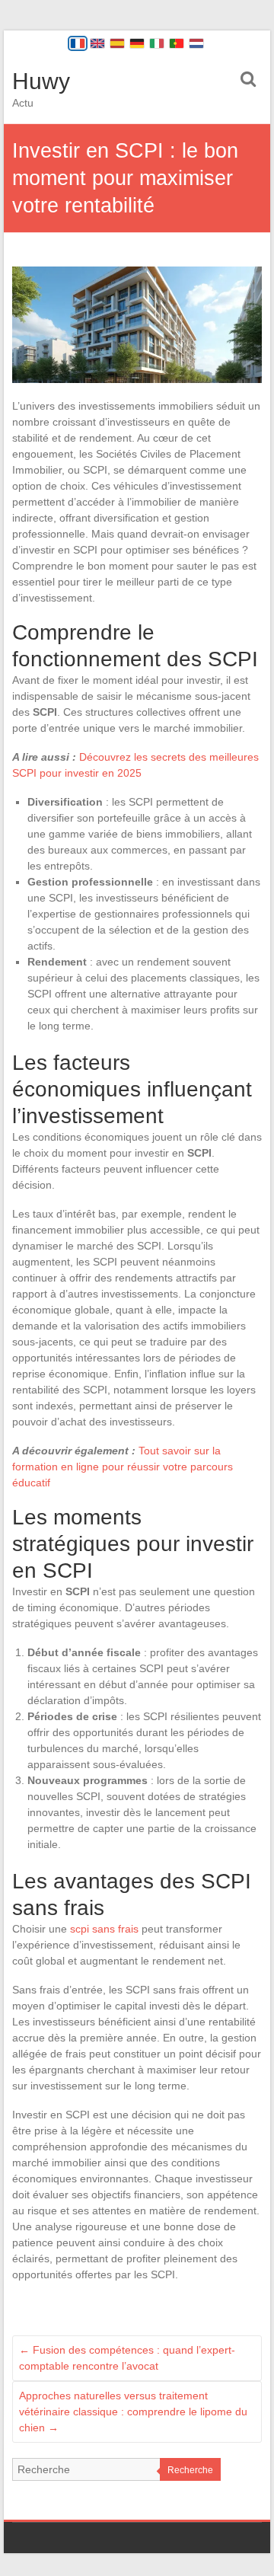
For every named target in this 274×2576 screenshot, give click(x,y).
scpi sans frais (104, 1929)
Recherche (190, 2470)
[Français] (78, 43)
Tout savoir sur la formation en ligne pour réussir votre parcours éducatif (123, 1467)
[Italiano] (157, 43)
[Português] (177, 43)
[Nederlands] (196, 43)
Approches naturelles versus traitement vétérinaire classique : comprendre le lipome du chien (133, 2412)
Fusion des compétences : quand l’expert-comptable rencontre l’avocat (127, 2358)
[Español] (117, 43)
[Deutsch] (137, 43)
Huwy (41, 81)
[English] (97, 43)
